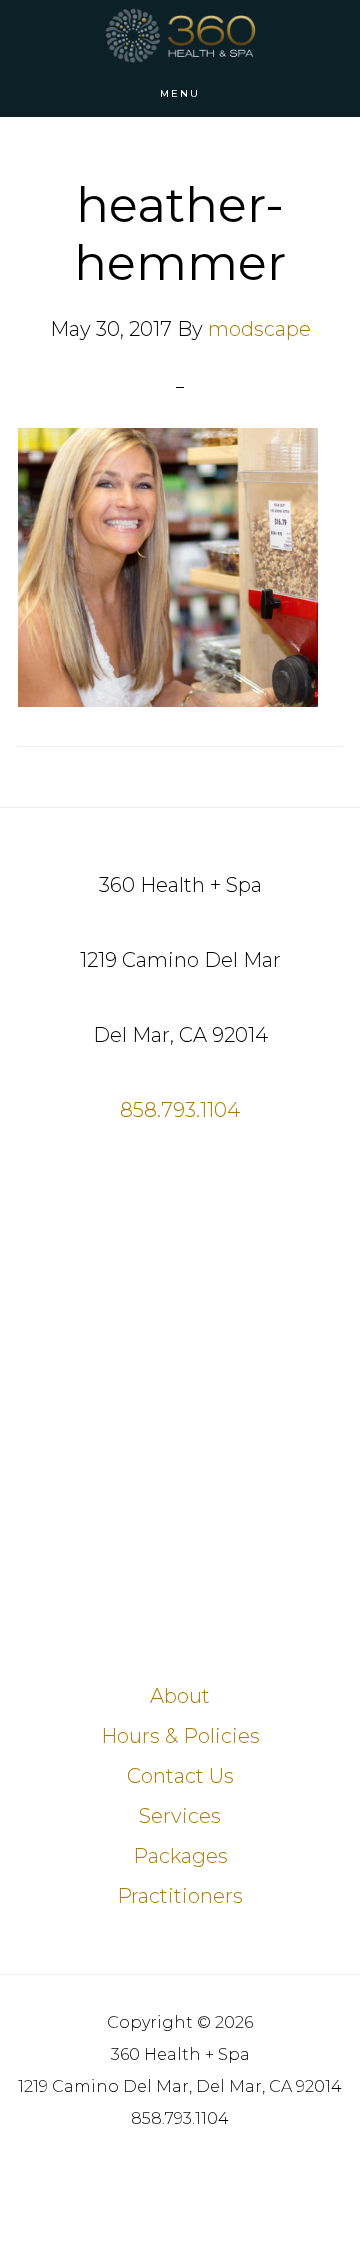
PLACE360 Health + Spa (180, 35)
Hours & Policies (180, 1736)
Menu (180, 93)
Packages (180, 1856)
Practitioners (180, 1896)
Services (180, 1816)
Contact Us (180, 1776)
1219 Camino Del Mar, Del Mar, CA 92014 (180, 2086)
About (180, 1696)
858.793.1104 (180, 1110)
